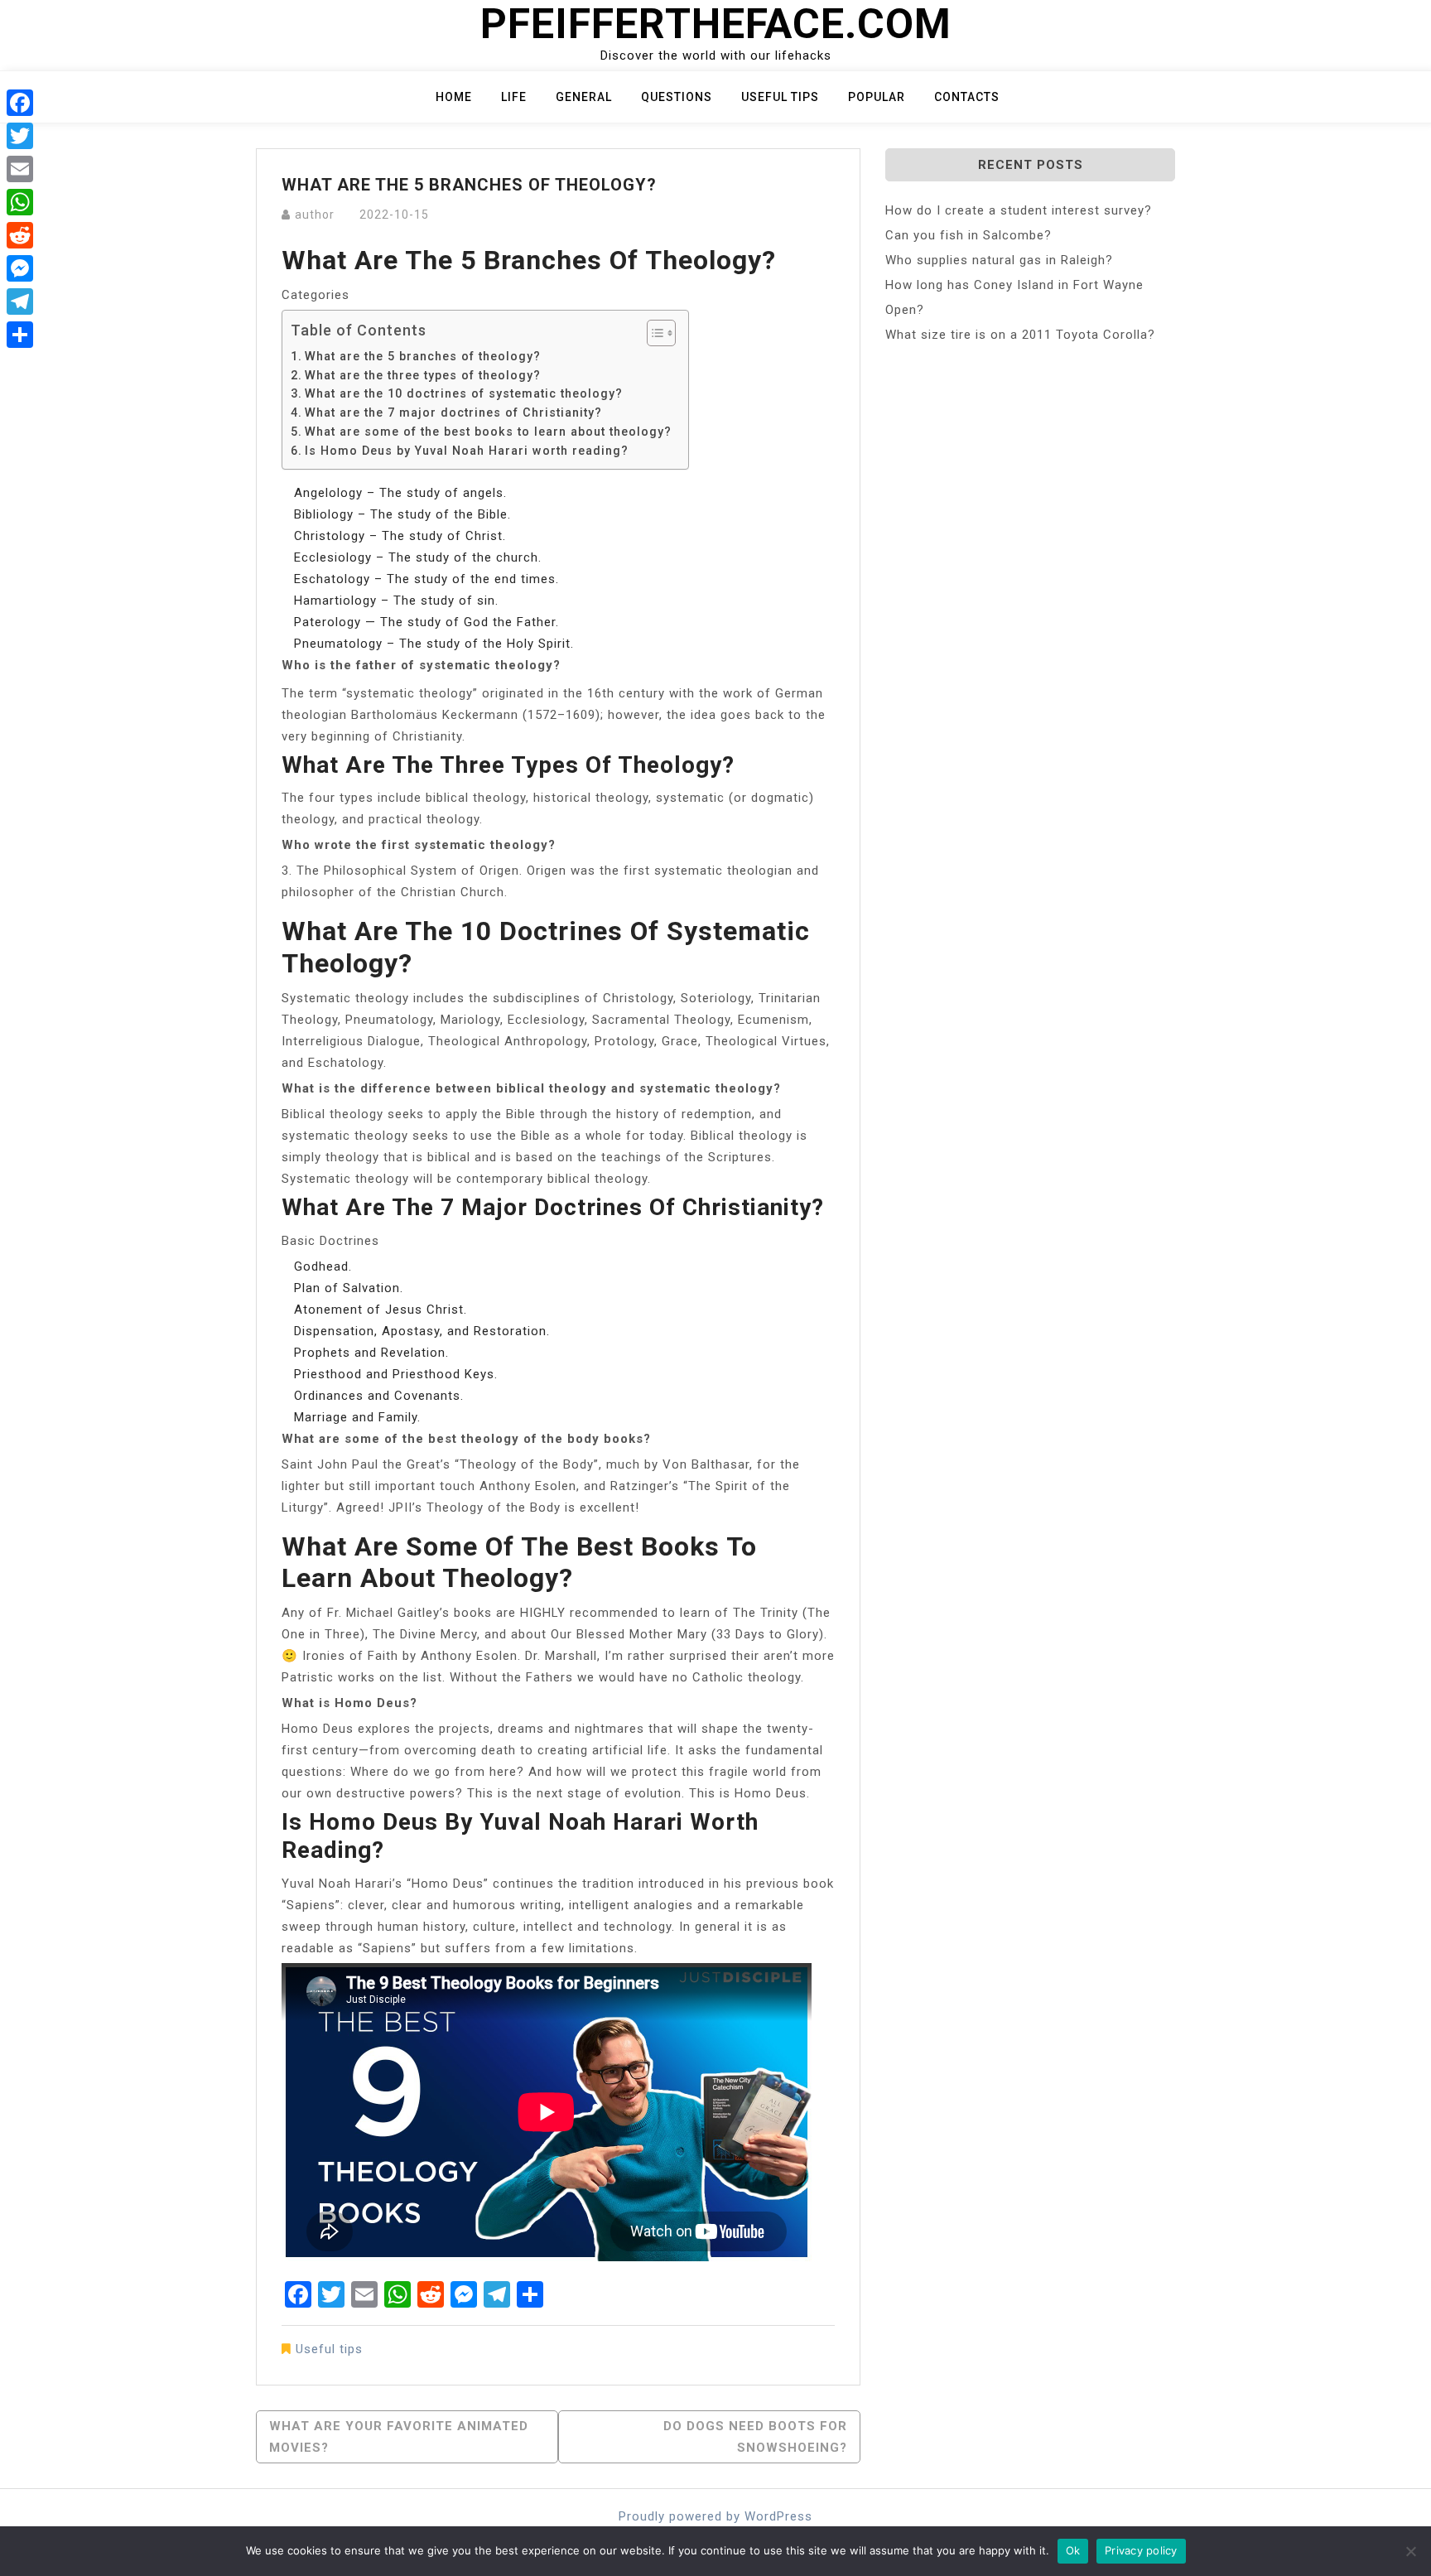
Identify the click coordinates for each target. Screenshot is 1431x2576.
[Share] (20, 335)
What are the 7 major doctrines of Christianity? (453, 412)
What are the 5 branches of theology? (423, 356)
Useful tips (780, 97)
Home (454, 97)
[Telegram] (20, 301)
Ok (1073, 2550)
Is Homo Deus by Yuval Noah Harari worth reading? (467, 451)
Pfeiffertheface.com (716, 24)
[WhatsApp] (20, 202)
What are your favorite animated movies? (399, 2437)
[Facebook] (20, 103)
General (584, 97)
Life (514, 97)
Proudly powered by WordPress (715, 2516)
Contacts (967, 97)
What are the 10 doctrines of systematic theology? (464, 393)
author (315, 215)
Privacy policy (1141, 2550)
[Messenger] (20, 268)
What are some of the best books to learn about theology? (488, 432)
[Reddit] (20, 235)
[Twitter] (20, 136)
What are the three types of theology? (423, 375)
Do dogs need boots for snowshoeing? (755, 2437)
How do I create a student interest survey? (1019, 210)
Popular (877, 97)
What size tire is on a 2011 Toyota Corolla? (1020, 335)
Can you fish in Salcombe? (968, 235)
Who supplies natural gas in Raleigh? (999, 260)
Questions (677, 97)
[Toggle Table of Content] (653, 333)
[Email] (20, 169)
